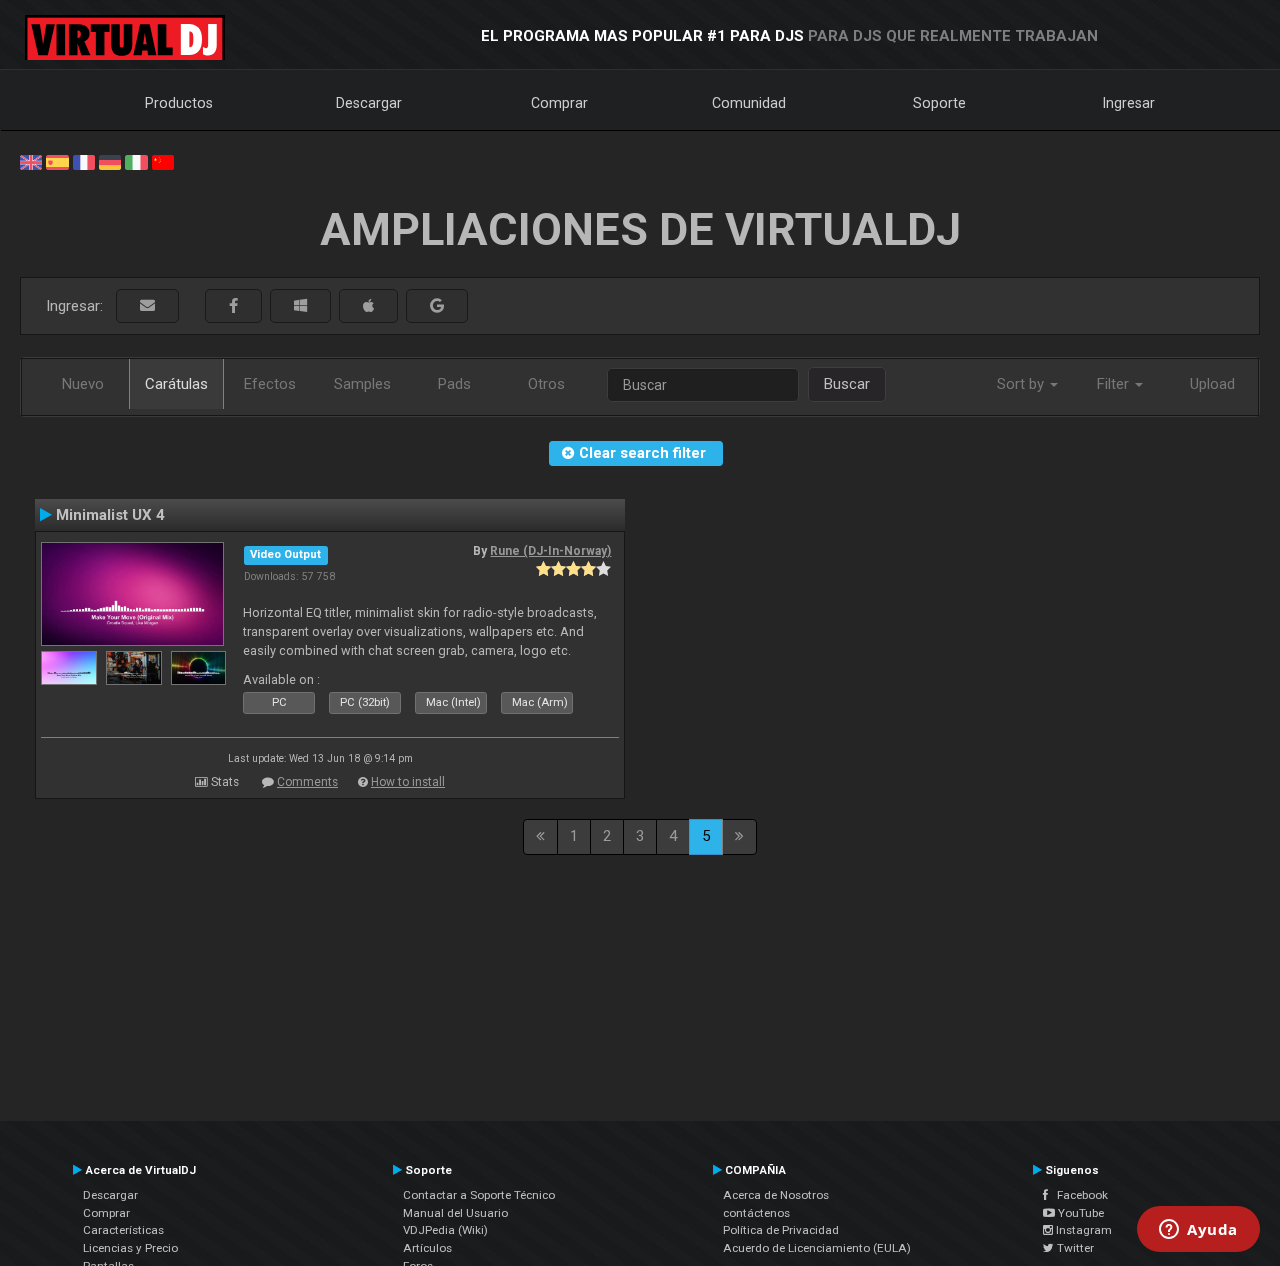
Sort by (1022, 384)
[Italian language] (136, 161)
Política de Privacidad (781, 1230)
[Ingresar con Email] (147, 306)
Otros (546, 384)
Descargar (369, 103)
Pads (454, 384)
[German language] (110, 161)
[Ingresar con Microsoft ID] (300, 306)
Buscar (847, 384)
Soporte (939, 103)
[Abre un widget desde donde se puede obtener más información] (1198, 1231)
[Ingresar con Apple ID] (368, 306)
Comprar (559, 103)
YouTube (1079, 1213)
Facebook (1078, 1195)
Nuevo (83, 384)
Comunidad (749, 103)
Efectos (270, 384)
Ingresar (1129, 103)
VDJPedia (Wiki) (445, 1230)
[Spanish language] (57, 161)
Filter (1115, 384)
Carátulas (176, 384)
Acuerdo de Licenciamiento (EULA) (817, 1248)
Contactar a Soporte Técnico (479, 1195)
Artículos (427, 1248)
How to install (408, 782)
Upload (1212, 384)
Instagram (1082, 1230)
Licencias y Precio (130, 1248)
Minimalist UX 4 (110, 515)
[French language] (84, 161)
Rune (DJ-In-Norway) (550, 551)
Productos (179, 103)
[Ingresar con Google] (437, 306)
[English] (31, 161)
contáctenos (756, 1213)
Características (123, 1230)
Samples (362, 384)
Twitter (1074, 1248)
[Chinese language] (163, 161)
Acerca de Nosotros (776, 1195)
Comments (307, 782)
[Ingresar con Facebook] (233, 306)
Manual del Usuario (455, 1213)
